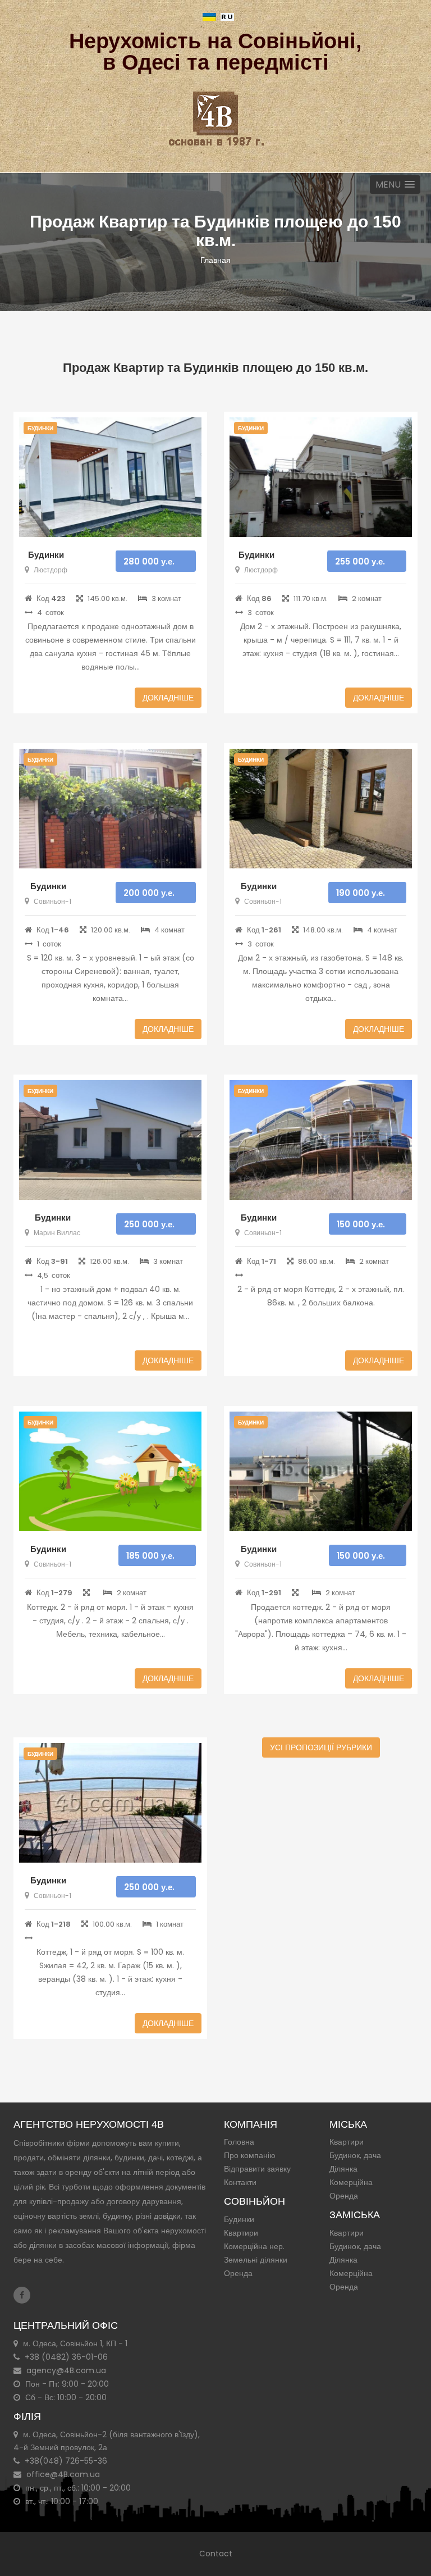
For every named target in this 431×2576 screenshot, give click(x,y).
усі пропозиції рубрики (321, 1747)
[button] (395, 185)
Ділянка (343, 2169)
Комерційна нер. (254, 2246)
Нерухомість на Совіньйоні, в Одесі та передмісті (215, 52)
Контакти (240, 2182)
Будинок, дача (355, 2155)
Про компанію (250, 2155)
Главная (215, 260)
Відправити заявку (257, 2169)
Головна (239, 2142)
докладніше (168, 698)
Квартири (241, 2233)
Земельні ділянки (256, 2260)
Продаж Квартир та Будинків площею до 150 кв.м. (215, 368)
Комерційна (351, 2182)
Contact (216, 2554)
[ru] (227, 16)
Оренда (238, 2273)
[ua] (209, 16)
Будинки (46, 555)
